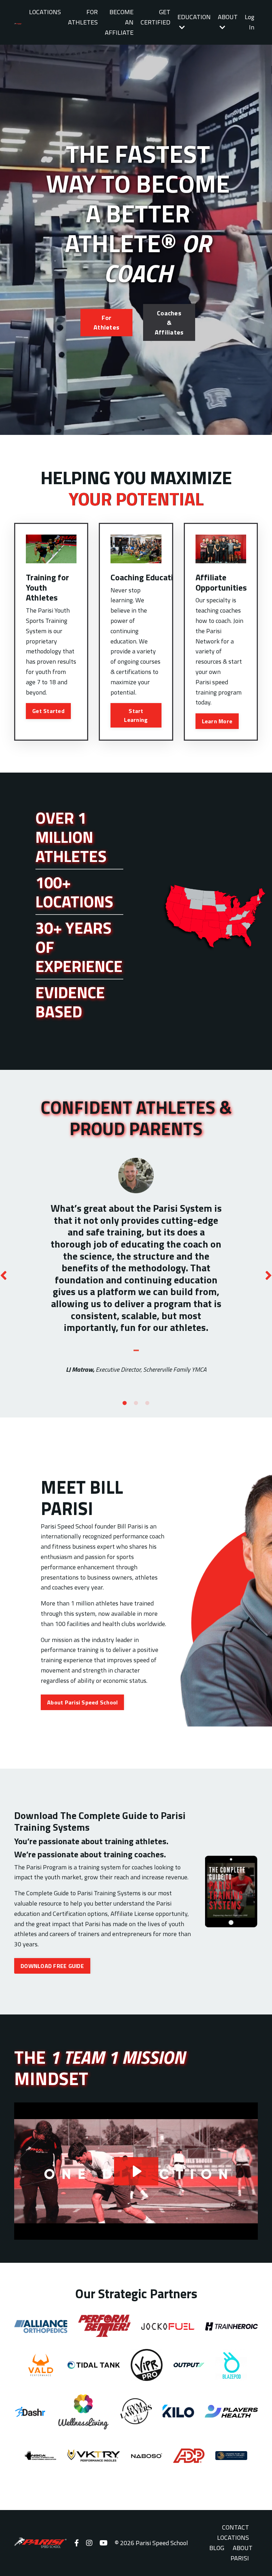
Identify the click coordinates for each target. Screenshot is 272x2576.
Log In (250, 22)
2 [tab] (136, 1403)
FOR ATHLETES (83, 17)
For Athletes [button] (106, 322)
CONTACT (236, 2527)
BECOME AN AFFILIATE (119, 22)
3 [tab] (147, 1403)
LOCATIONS (45, 12)
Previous (4, 1275)
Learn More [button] (217, 721)
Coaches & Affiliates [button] (169, 323)
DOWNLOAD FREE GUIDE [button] (52, 1966)
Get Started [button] (48, 711)
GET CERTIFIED (155, 17)
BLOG (217, 2548)
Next (268, 1275)
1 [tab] (125, 1403)
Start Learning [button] (136, 715)
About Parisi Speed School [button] (82, 1702)
